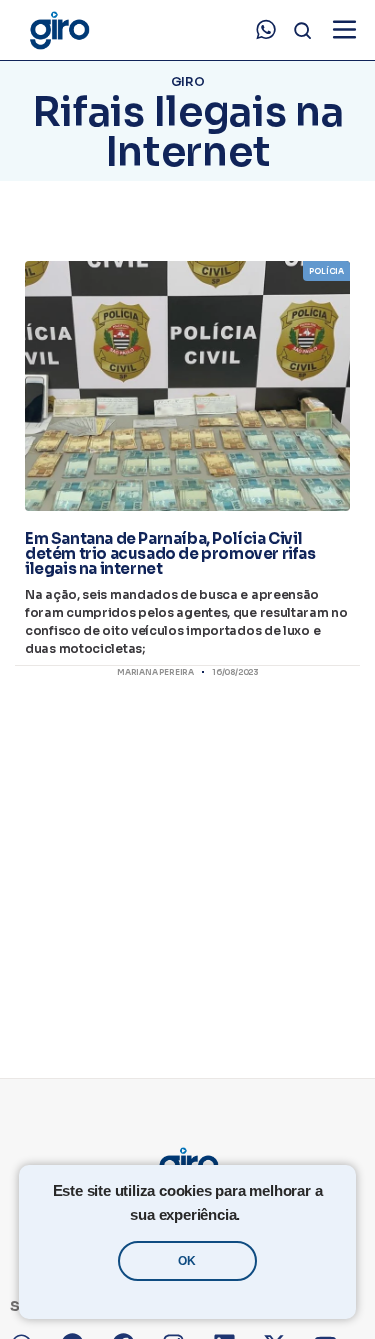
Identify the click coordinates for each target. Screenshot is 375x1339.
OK (187, 1261)
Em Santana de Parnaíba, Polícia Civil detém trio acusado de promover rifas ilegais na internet (170, 553)
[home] (58, 30)
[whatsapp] (266, 30)
